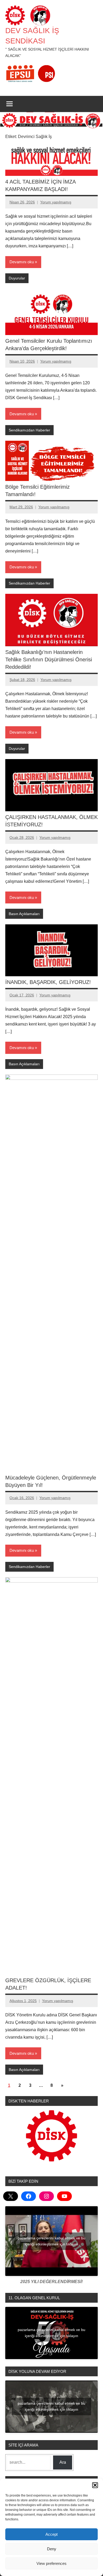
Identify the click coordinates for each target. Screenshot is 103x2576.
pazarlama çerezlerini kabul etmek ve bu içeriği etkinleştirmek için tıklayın (51, 2241)
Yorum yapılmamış (56, 202)
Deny (52, 2549)
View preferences (51, 2563)
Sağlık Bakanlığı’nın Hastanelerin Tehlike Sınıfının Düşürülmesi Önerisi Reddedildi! (49, 659)
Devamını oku (22, 262)
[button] (95, 2485)
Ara (63, 2462)
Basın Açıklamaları (24, 914)
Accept (51, 2534)
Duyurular (17, 278)
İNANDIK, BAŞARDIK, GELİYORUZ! (48, 982)
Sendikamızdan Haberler (29, 430)
